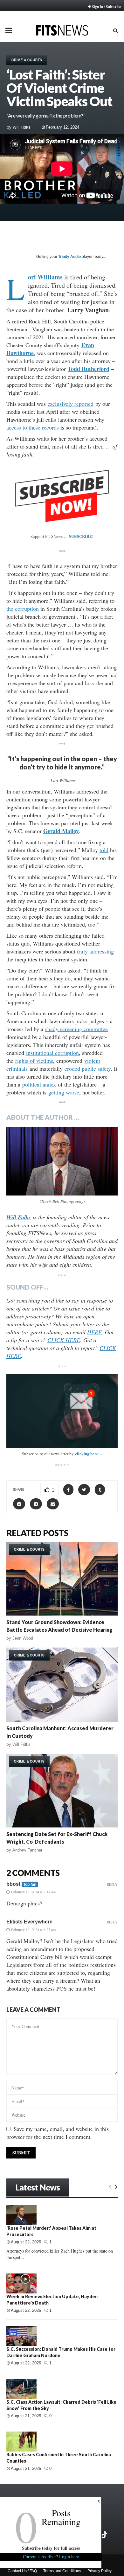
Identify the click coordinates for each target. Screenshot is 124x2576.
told (104, 850)
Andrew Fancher (27, 1850)
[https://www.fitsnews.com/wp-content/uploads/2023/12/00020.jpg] (62, 1161)
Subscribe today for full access (51, 2548)
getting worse (64, 1092)
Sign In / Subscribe (106, 6)
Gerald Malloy (61, 831)
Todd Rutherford (89, 369)
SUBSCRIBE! (81, 536)
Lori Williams (45, 277)
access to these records (33, 427)
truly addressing (95, 951)
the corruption (23, 609)
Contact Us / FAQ (22, 2571)
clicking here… (89, 1454)
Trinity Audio (69, 257)
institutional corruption (52, 1053)
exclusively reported (71, 404)
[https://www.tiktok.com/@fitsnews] (105, 2535)
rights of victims (34, 1061)
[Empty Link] (110, 2186)
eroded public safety (88, 1068)
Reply (112, 1884)
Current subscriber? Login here (51, 2557)
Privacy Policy (100, 2571)
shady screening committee (76, 1029)
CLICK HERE (64, 1340)
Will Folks (22, 127)
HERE (94, 1332)
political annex (39, 1084)
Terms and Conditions (62, 2571)
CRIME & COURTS (27, 60)
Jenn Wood (23, 1638)
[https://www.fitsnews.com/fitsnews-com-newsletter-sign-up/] (62, 1411)
